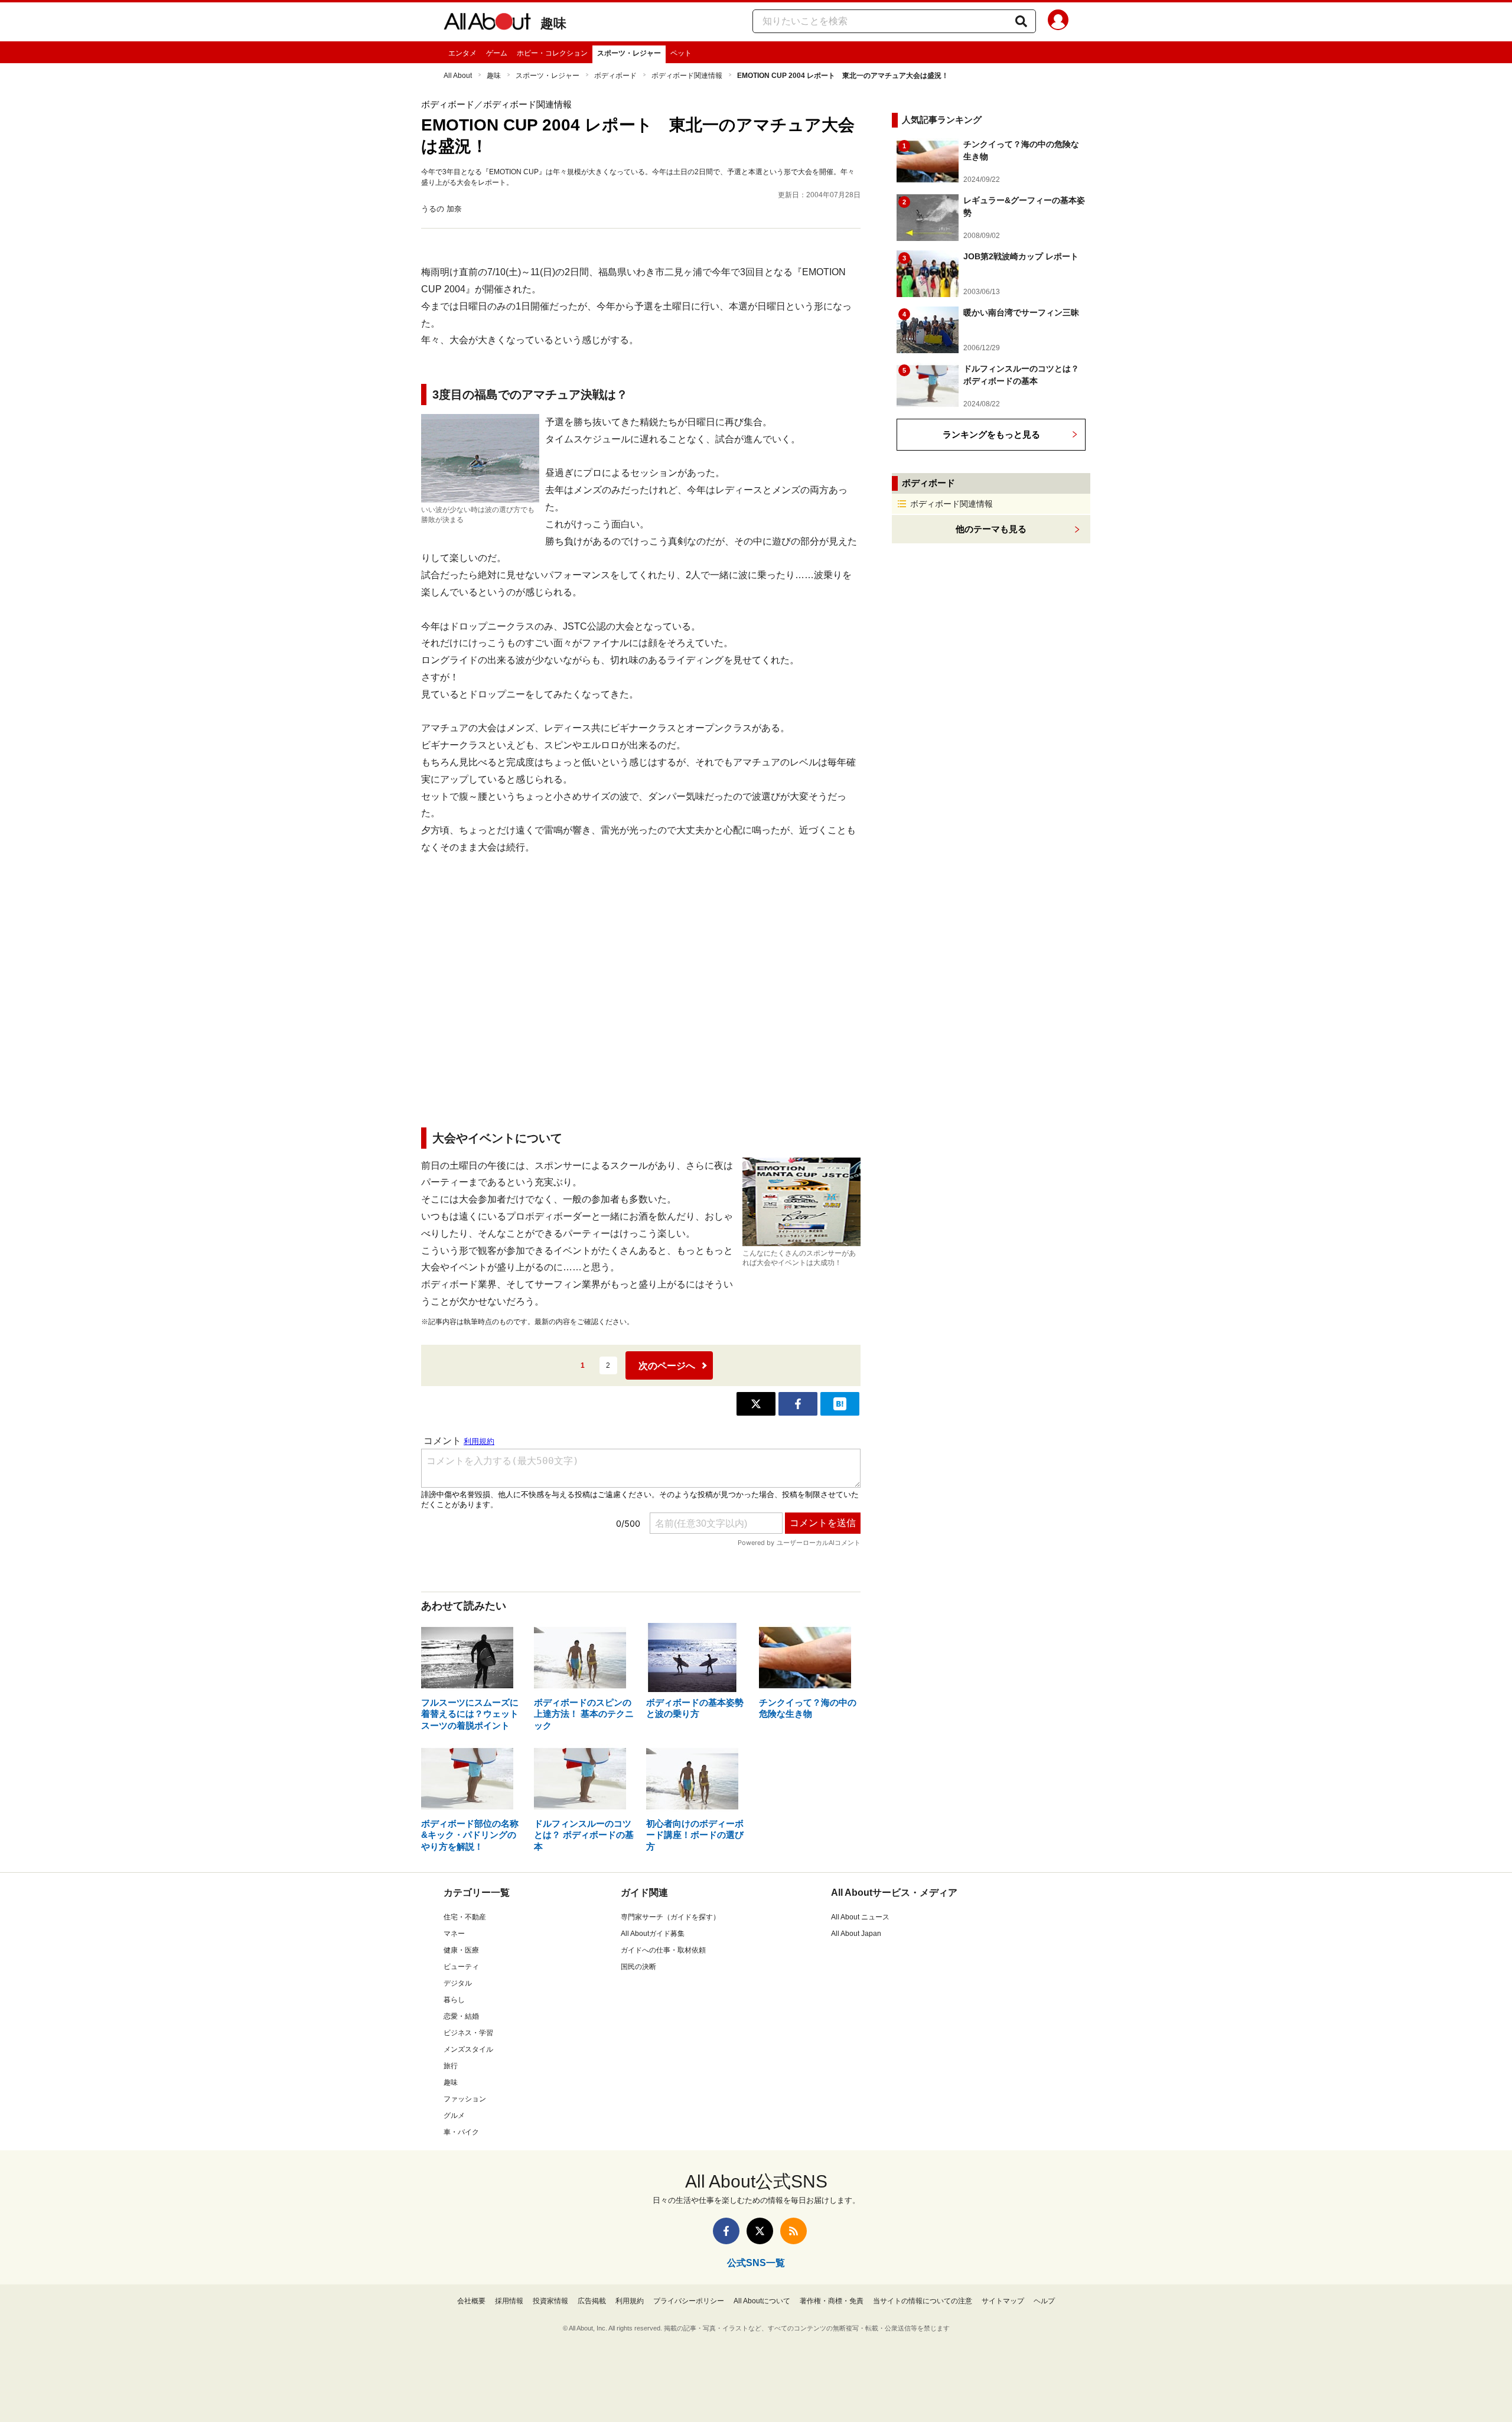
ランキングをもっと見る (991, 434)
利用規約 (630, 2301)
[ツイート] (756, 1404)
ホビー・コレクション (552, 53)
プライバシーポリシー (689, 2301)
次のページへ (667, 1366)
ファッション (465, 2099)
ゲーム (497, 53)
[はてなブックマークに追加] (840, 1404)
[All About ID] (1058, 22)
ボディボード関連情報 (687, 76)
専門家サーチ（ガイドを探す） (670, 1917)
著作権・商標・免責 (832, 2301)
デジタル (458, 1983)
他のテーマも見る (991, 529)
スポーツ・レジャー (629, 53)
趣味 (553, 23)
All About (458, 76)
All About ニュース (860, 1917)
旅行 (451, 2066)
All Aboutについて (762, 2301)
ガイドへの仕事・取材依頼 (663, 1950)
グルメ (454, 2115)
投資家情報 (550, 2301)
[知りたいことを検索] (1021, 21)
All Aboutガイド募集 (653, 1934)
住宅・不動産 (465, 1917)
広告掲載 (592, 2301)
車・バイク (461, 2132)
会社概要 (471, 2301)
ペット (681, 53)
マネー (454, 1934)
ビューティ (461, 1967)
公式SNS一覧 (756, 2263)
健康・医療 (461, 1950)
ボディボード (615, 76)
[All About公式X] (760, 2231)
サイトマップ (1003, 2301)
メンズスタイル (468, 2049)
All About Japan (856, 1934)
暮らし (454, 2000)
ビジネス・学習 (468, 2033)
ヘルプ (1044, 2301)
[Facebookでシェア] (798, 1404)
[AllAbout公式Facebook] (726, 2231)
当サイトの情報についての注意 (923, 2301)
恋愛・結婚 (461, 2016)
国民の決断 (638, 1967)
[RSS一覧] (794, 2231)
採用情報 (509, 2301)
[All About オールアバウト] (487, 24)
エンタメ (462, 53)
